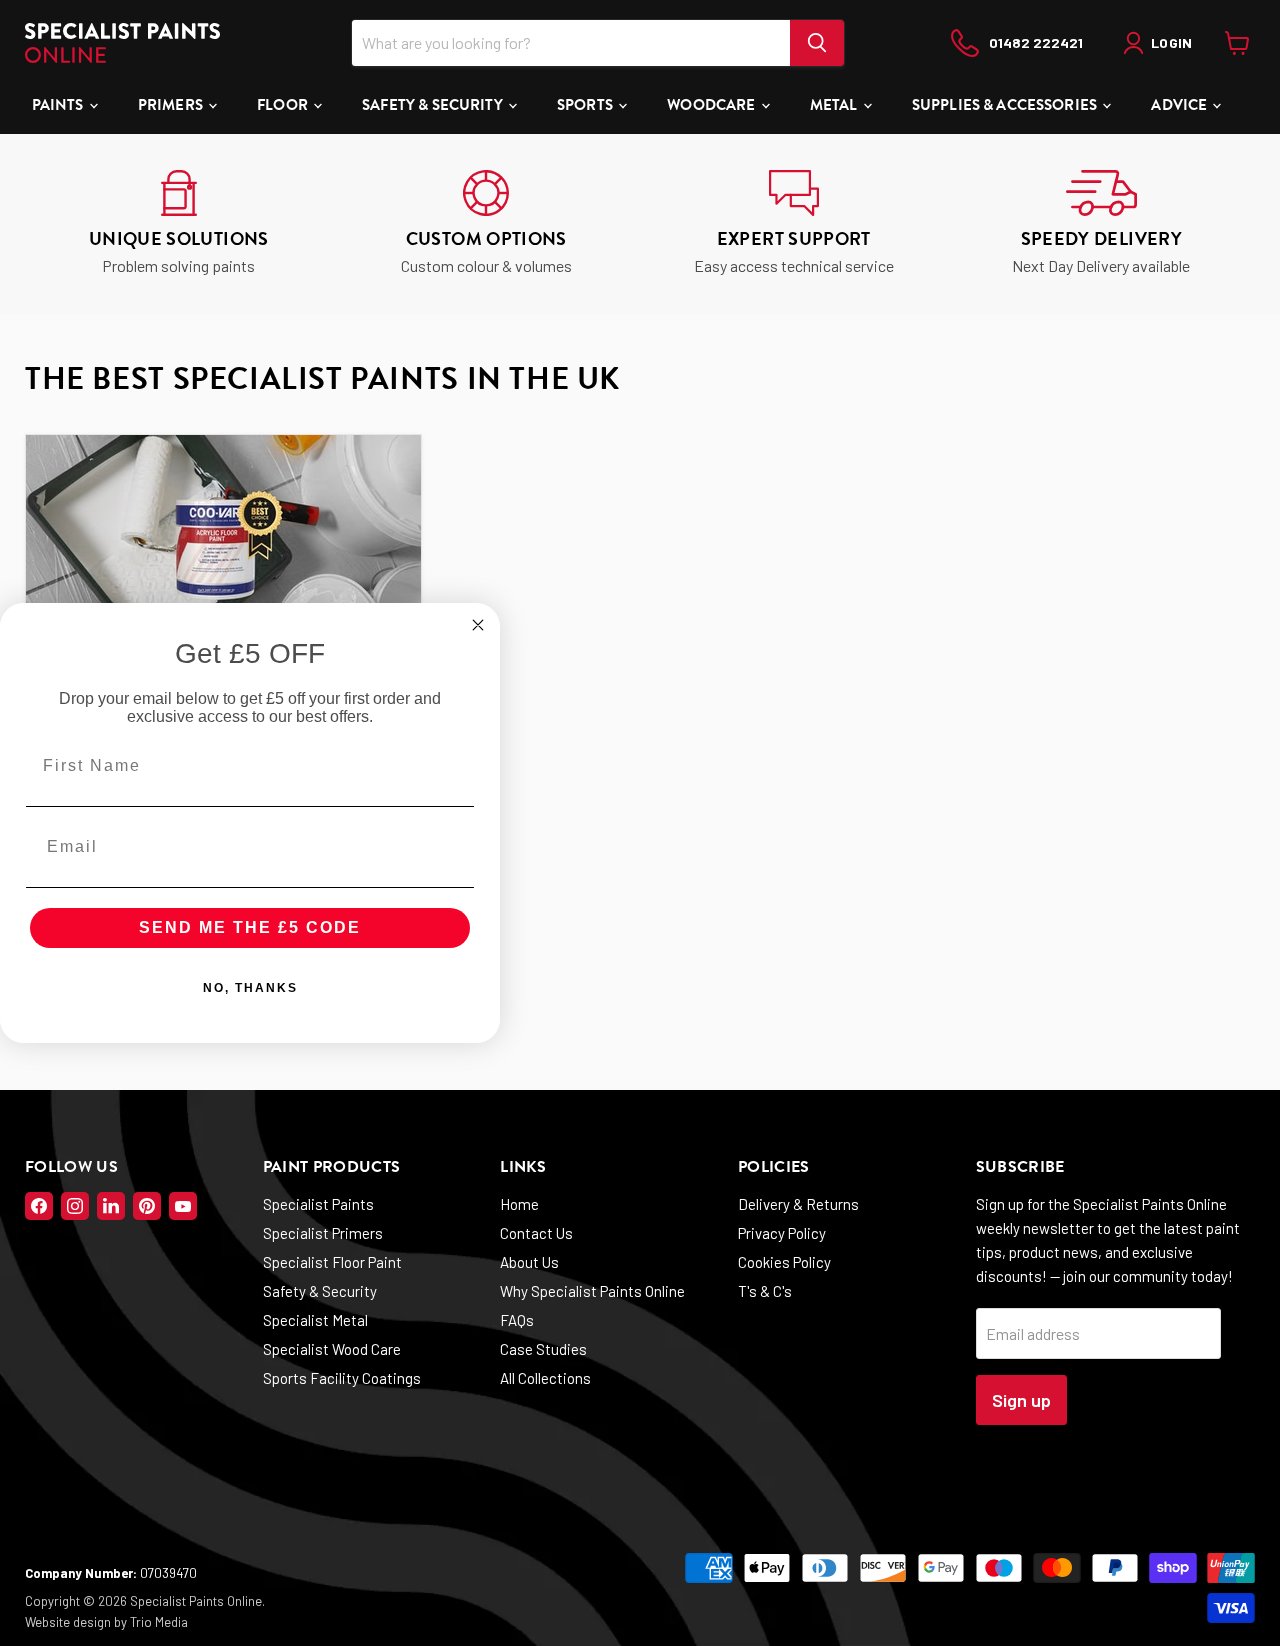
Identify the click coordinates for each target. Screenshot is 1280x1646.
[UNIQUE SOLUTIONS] (179, 224)
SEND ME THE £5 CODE (250, 927)
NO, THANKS (250, 988)
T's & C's (765, 1291)
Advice (1180, 105)
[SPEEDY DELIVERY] (1102, 224)
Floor (284, 105)
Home (519, 1204)
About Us (529, 1262)
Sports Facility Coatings (342, 1378)
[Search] (817, 43)
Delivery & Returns (798, 1204)
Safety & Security (434, 105)
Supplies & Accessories (1006, 105)
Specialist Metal (315, 1320)
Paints (59, 105)
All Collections (545, 1378)
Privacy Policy (782, 1233)
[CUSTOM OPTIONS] (487, 224)
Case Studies (543, 1349)
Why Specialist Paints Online (592, 1291)
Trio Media (159, 1622)
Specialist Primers (323, 1233)
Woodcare (712, 105)
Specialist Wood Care (332, 1349)
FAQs (517, 1320)
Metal (835, 105)
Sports (586, 105)
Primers (172, 105)
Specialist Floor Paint (332, 1262)
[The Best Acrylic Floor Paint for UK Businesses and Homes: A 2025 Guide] (223, 560)
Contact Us (536, 1233)
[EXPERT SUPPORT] (794, 224)
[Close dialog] (478, 625)
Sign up (1021, 1400)
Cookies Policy (784, 1262)
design (92, 1622)
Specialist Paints (318, 1204)
